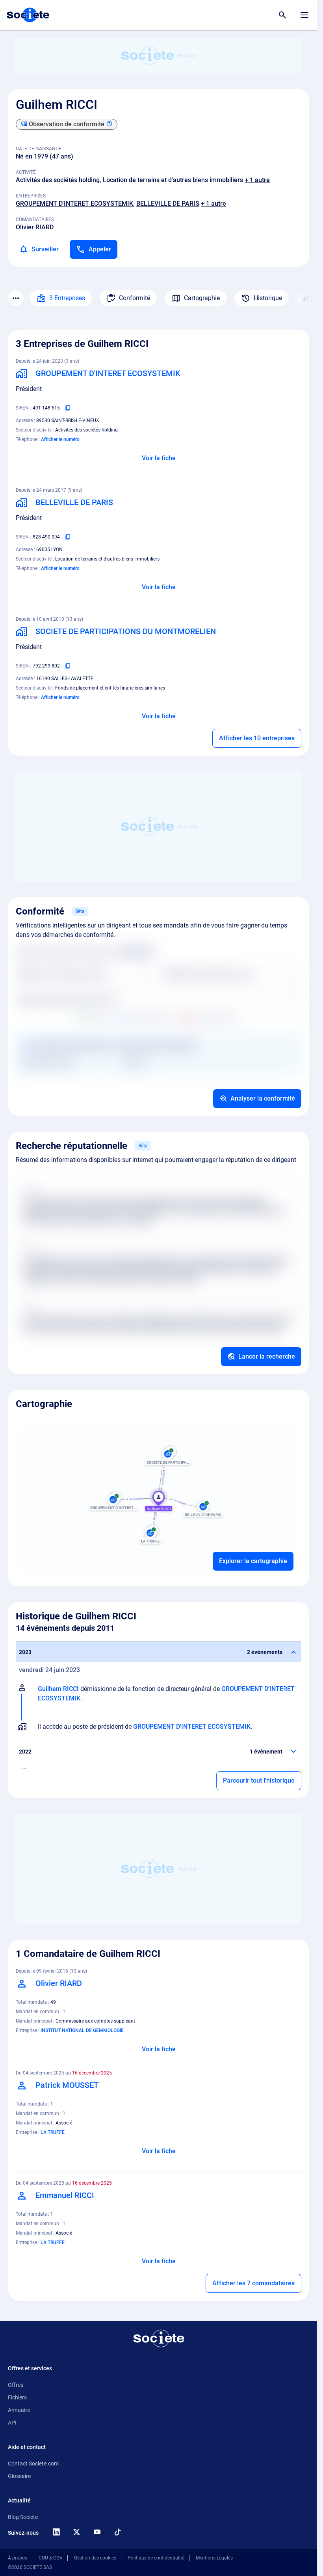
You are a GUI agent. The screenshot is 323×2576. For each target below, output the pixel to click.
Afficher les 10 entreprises (257, 738)
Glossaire (19, 2476)
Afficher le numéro (60, 439)
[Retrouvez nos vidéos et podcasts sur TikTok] (117, 2532)
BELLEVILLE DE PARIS (168, 204)
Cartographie (202, 298)
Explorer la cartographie (253, 1561)
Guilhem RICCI (58, 1689)
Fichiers (17, 2397)
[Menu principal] (304, 15)
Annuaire (19, 2410)
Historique (268, 298)
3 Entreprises (67, 298)
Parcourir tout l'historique (259, 1780)
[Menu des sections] (16, 298)
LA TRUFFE (53, 2132)
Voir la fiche (159, 458)
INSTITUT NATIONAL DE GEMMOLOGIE (82, 2030)
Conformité (135, 298)
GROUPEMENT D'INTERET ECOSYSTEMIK (74, 204)
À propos (18, 2558)
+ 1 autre (257, 180)
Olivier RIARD (35, 227)
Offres (16, 2385)
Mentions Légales (214, 2558)
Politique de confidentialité (156, 2558)
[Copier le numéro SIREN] (68, 408)
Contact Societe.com (33, 2464)
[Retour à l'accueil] (159, 2338)
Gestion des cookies (95, 2558)
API (12, 2423)
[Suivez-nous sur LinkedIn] (56, 2532)
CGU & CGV (51, 2558)
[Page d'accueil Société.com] (28, 15)
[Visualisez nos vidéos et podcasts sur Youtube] (97, 2532)
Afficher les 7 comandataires (253, 2283)
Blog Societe (23, 2517)
